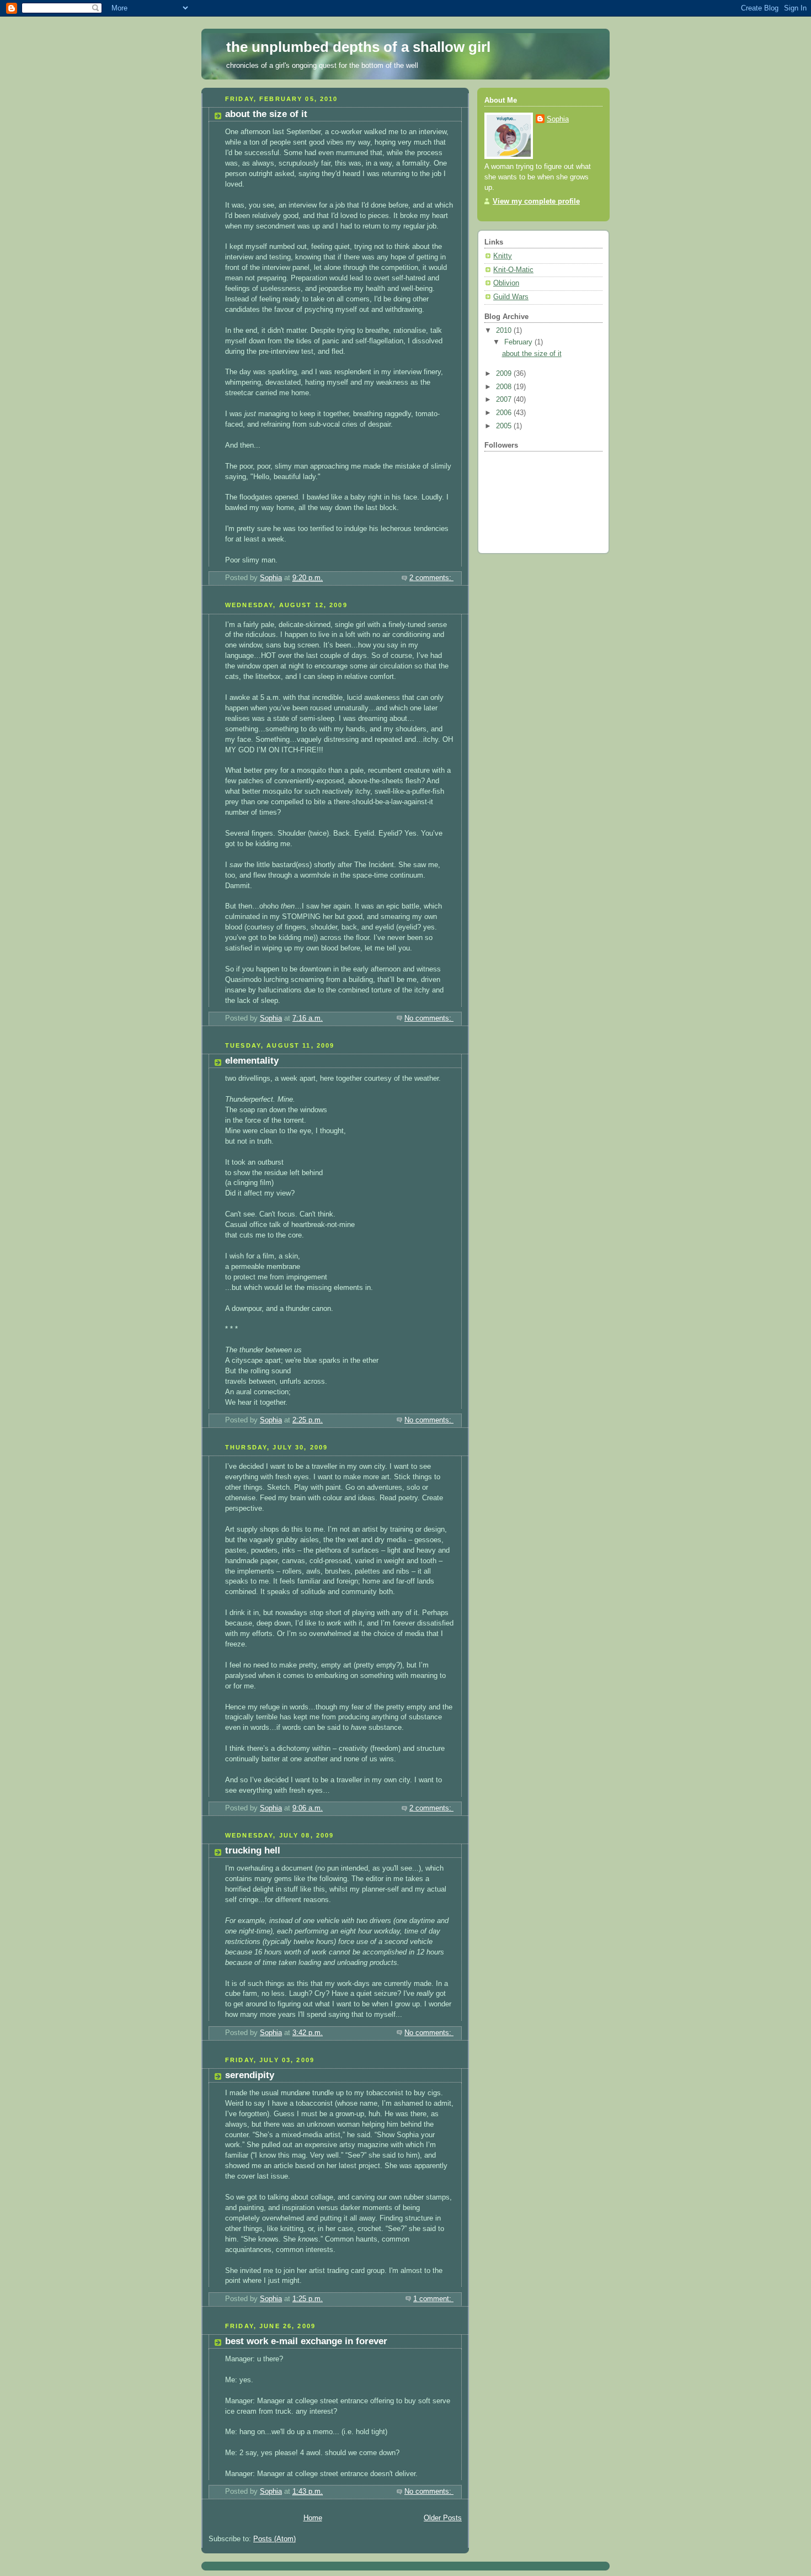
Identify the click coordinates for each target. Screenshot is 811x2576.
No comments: (429, 1018)
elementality (252, 1061)
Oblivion (506, 283)
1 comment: (433, 2299)
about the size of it (266, 114)
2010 (505, 331)
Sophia (558, 119)
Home (313, 2518)
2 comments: (431, 578)
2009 (505, 374)
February (519, 342)
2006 (505, 413)
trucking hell (253, 1850)
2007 (505, 400)
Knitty (503, 256)
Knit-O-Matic (513, 270)
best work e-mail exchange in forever (306, 2341)
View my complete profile (536, 201)
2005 (505, 426)
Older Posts (443, 2518)
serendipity (250, 2075)
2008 (505, 387)
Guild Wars (511, 297)
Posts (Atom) (274, 2539)
